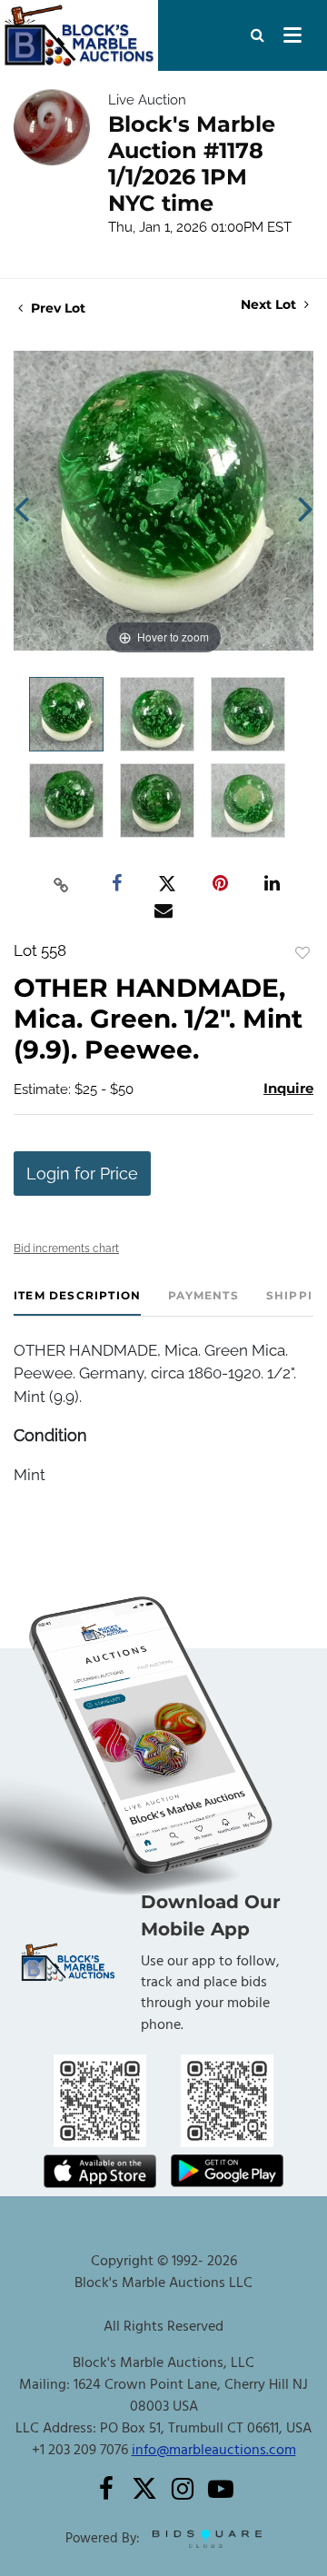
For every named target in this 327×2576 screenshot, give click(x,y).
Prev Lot (56, 308)
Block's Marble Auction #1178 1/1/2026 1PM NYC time (192, 164)
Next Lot (270, 305)
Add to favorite (302, 953)
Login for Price (82, 1174)
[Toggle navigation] (292, 35)
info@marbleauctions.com (214, 2451)
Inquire (288, 1088)
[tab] (77, 1303)
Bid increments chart (66, 1248)
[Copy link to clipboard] (62, 884)
